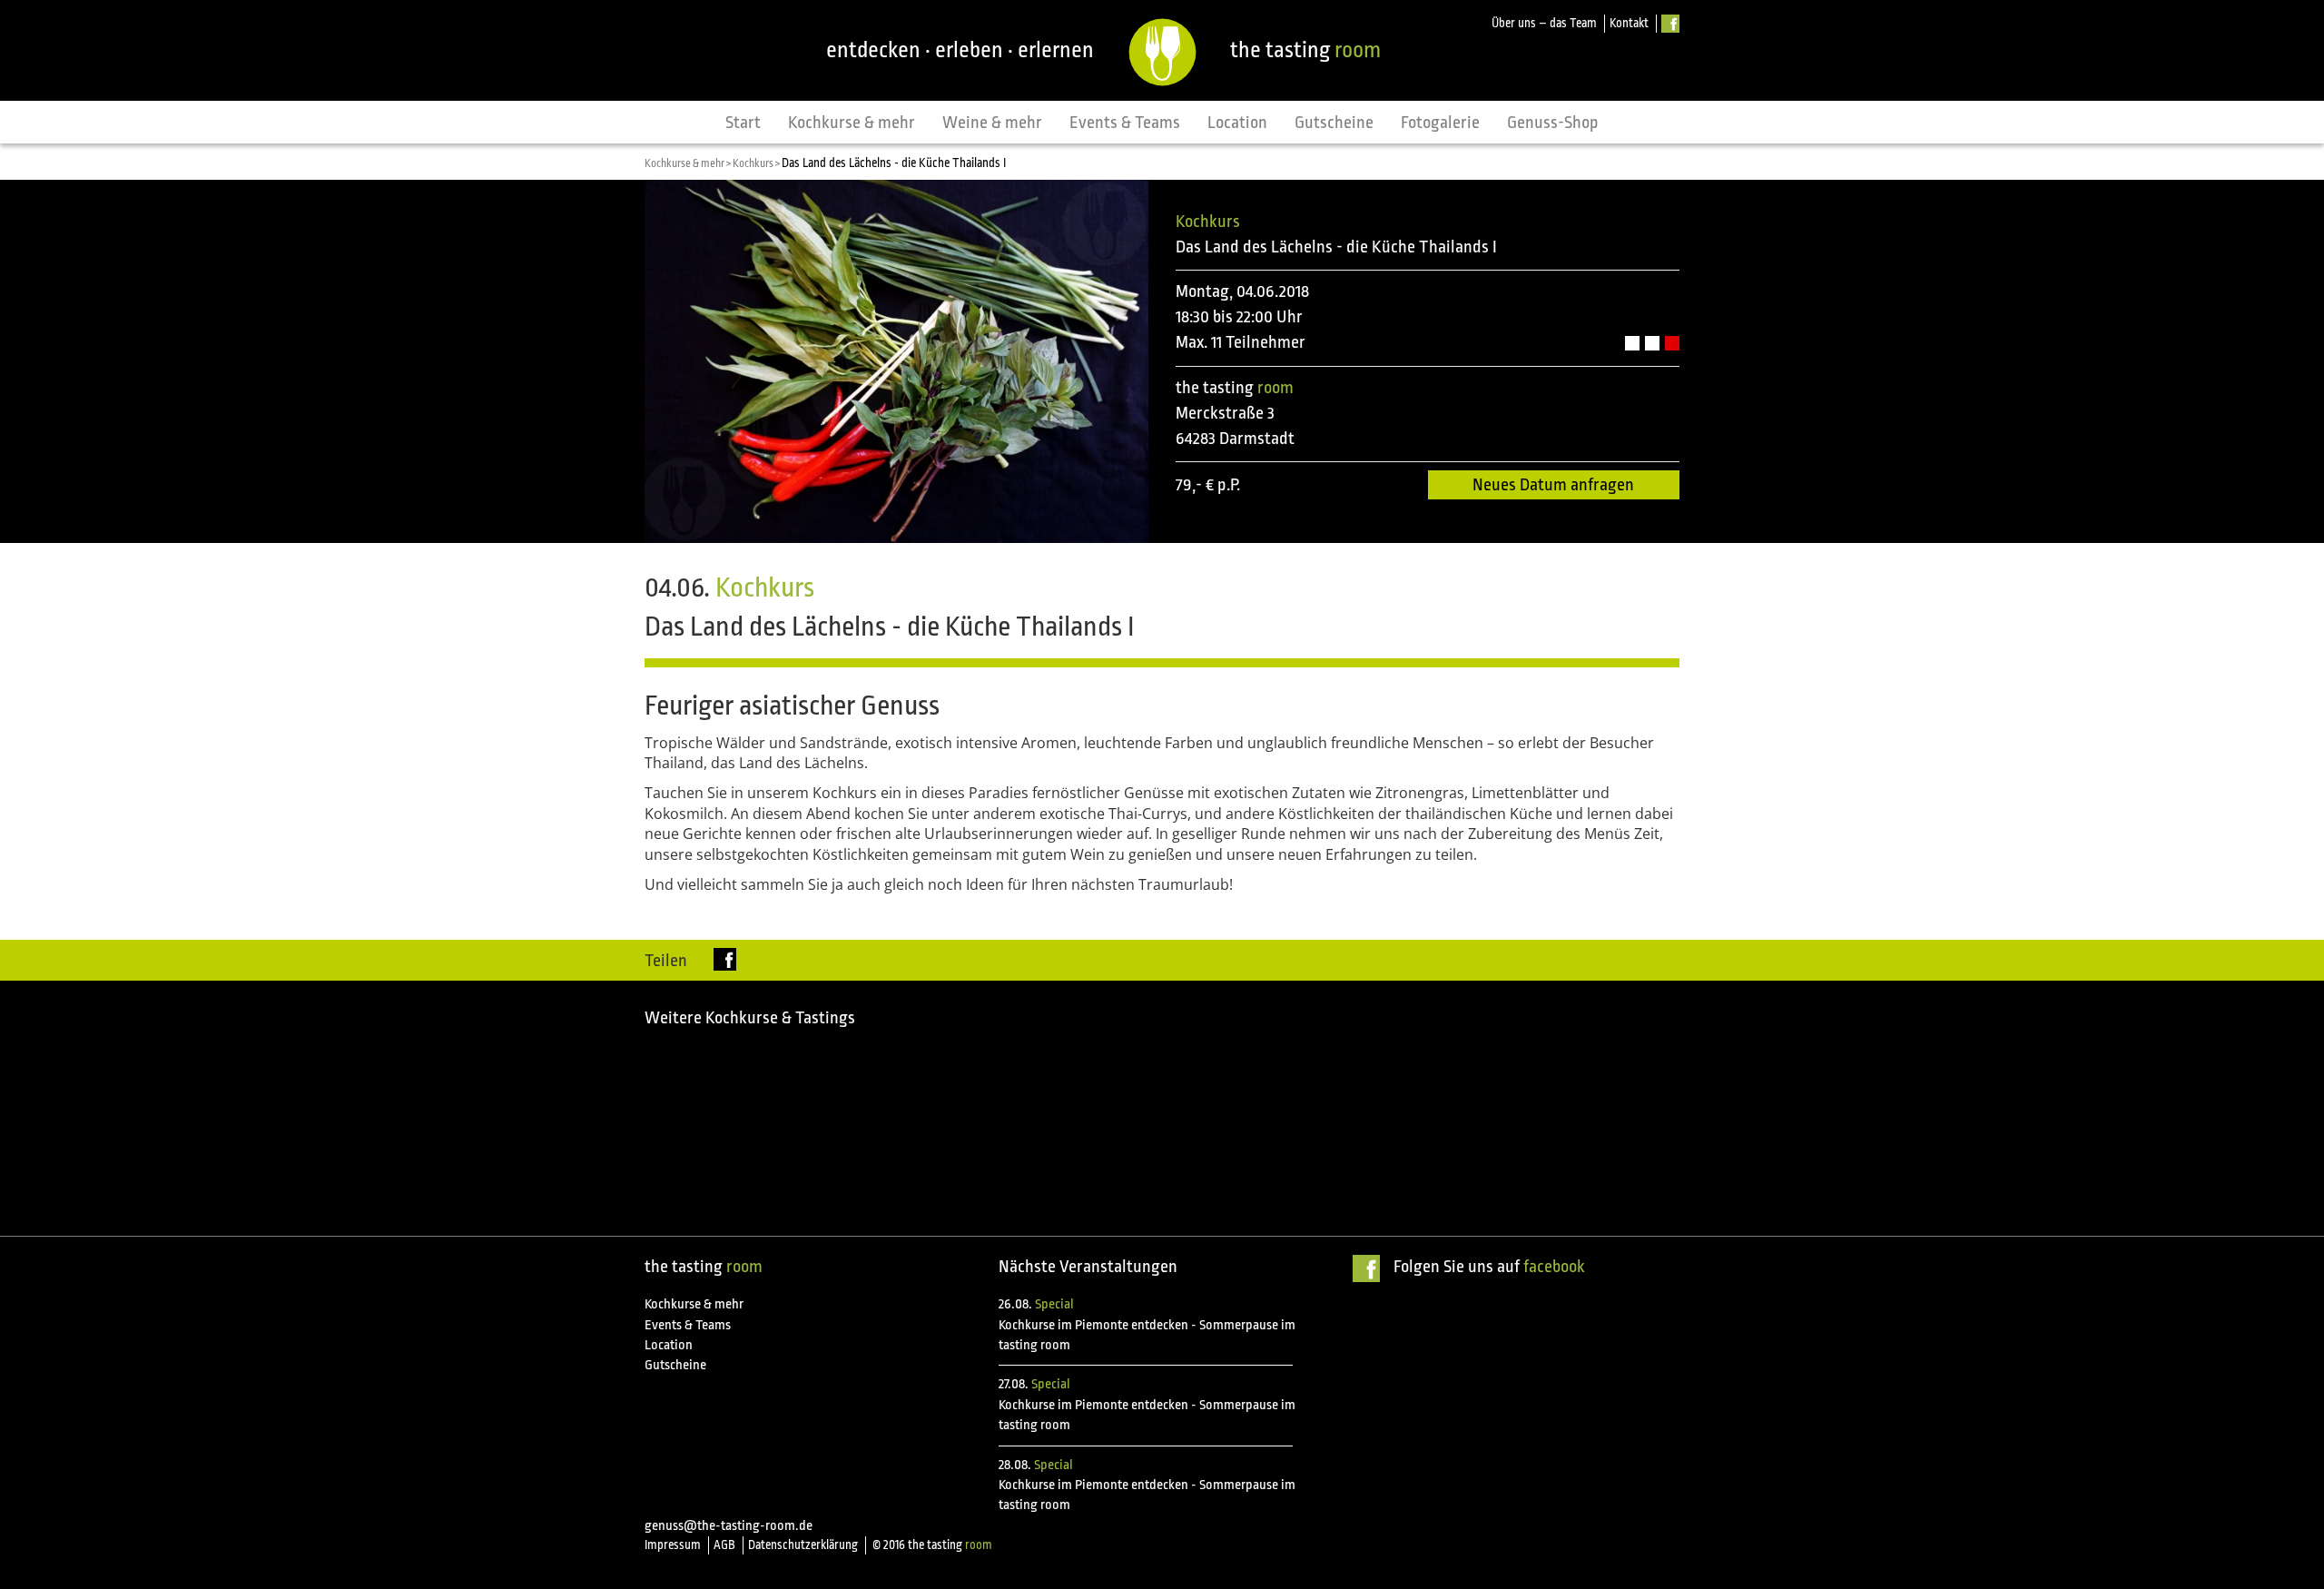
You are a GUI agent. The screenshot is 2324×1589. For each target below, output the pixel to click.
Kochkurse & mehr (852, 123)
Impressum (673, 1545)
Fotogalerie (1440, 123)
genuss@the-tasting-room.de (729, 1526)
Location (1237, 123)
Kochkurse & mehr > (689, 163)
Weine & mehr (992, 123)
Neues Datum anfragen (1553, 485)
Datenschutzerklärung (803, 1545)
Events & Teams (1125, 123)
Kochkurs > (757, 163)
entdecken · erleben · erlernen (960, 50)
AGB (724, 1545)
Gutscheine (1334, 123)
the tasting (1305, 50)
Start (743, 123)
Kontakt (1629, 23)
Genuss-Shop (1553, 123)
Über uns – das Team (1544, 23)
